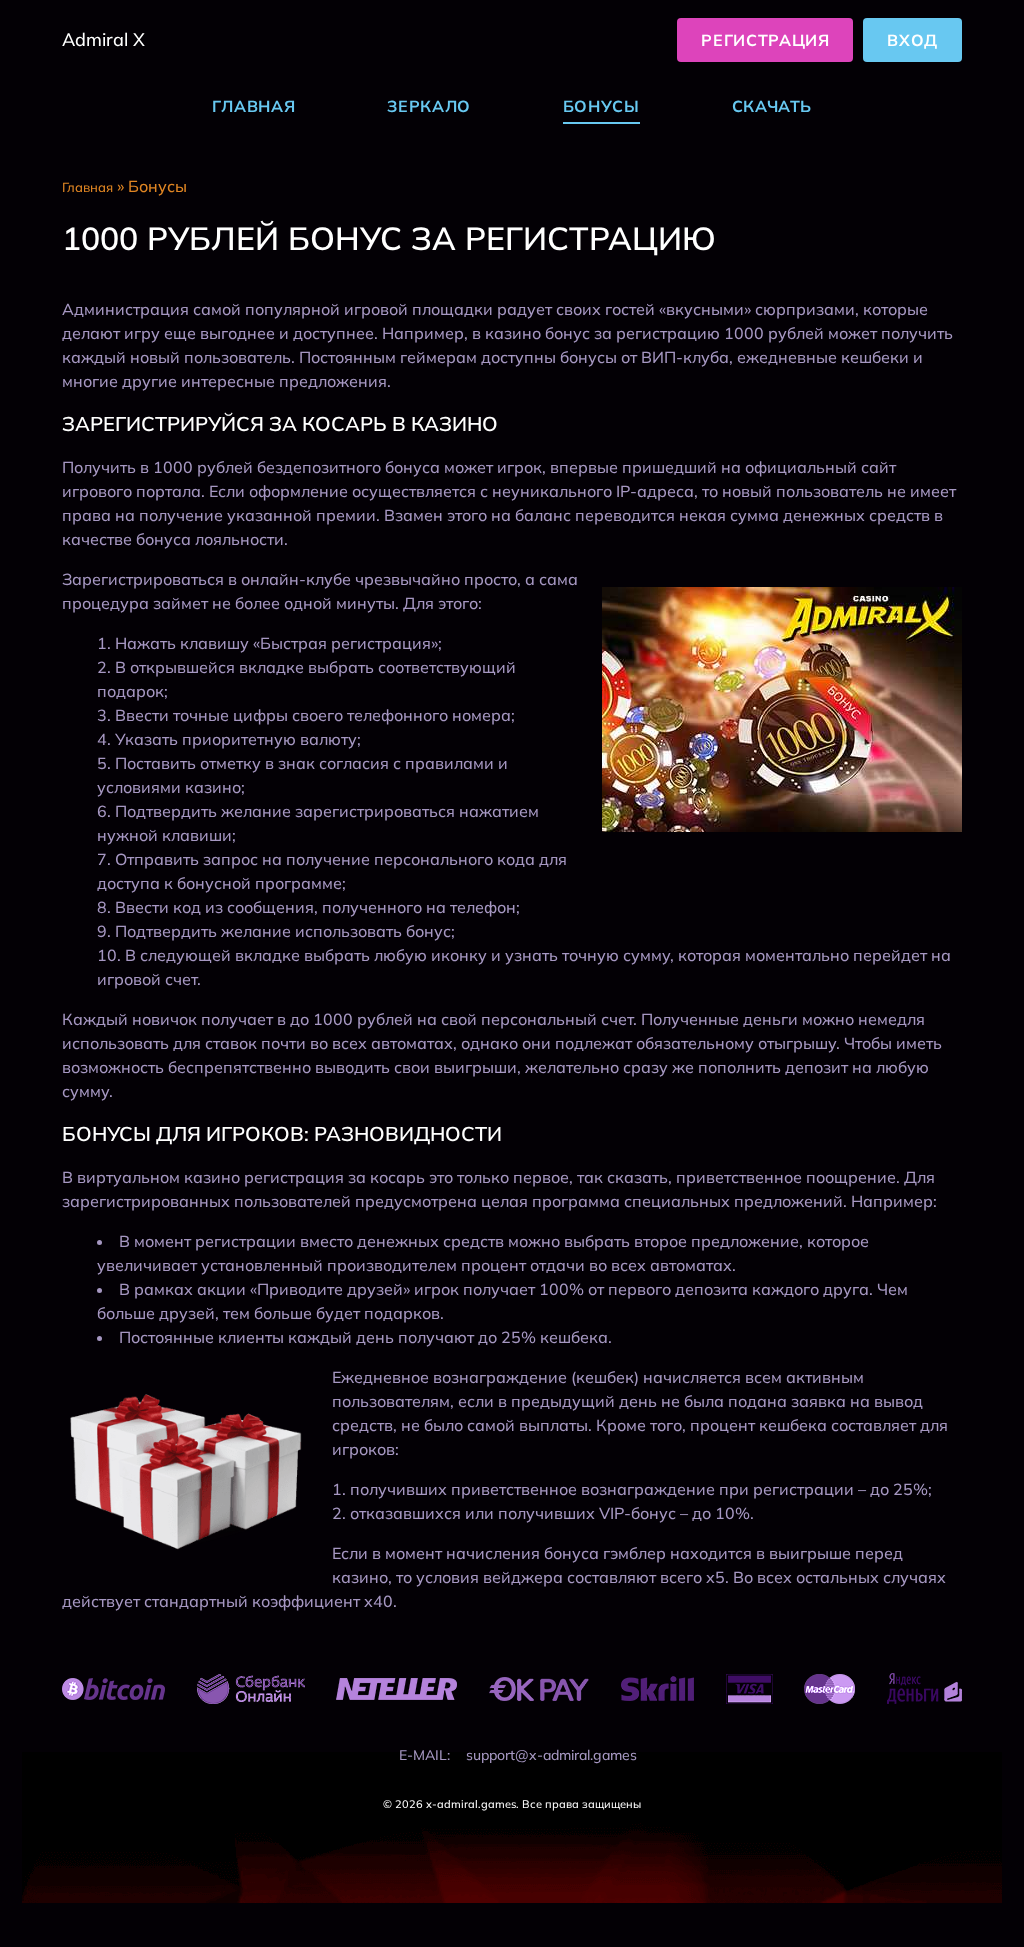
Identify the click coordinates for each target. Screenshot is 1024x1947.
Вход (912, 40)
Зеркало (428, 106)
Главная (253, 106)
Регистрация (765, 40)
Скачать (772, 106)
